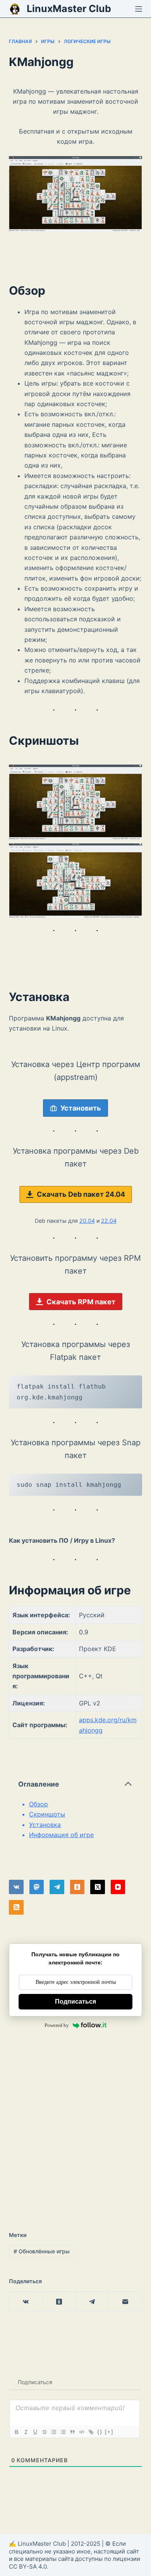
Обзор (39, 1804)
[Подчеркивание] (35, 2432)
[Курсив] (26, 2432)
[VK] (16, 1887)
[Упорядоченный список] (53, 2432)
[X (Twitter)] (98, 1887)
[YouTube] (118, 1887)
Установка (45, 1825)
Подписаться (75, 2002)
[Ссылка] (91, 2432)
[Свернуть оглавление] (128, 1784)
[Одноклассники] (77, 1887)
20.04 (87, 1221)
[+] (109, 2432)
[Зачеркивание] (44, 2432)
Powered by (57, 2025)
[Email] (125, 2302)
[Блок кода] (81, 2432)
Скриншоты (47, 1814)
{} (100, 2432)
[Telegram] (57, 1887)
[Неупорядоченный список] (63, 2432)
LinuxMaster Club (69, 9)
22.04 (109, 1221)
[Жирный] (16, 2432)
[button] (75, 802)
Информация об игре (61, 1835)
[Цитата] (72, 2432)
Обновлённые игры (42, 2251)
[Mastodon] (37, 1887)
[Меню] (139, 9)
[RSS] (16, 1907)
